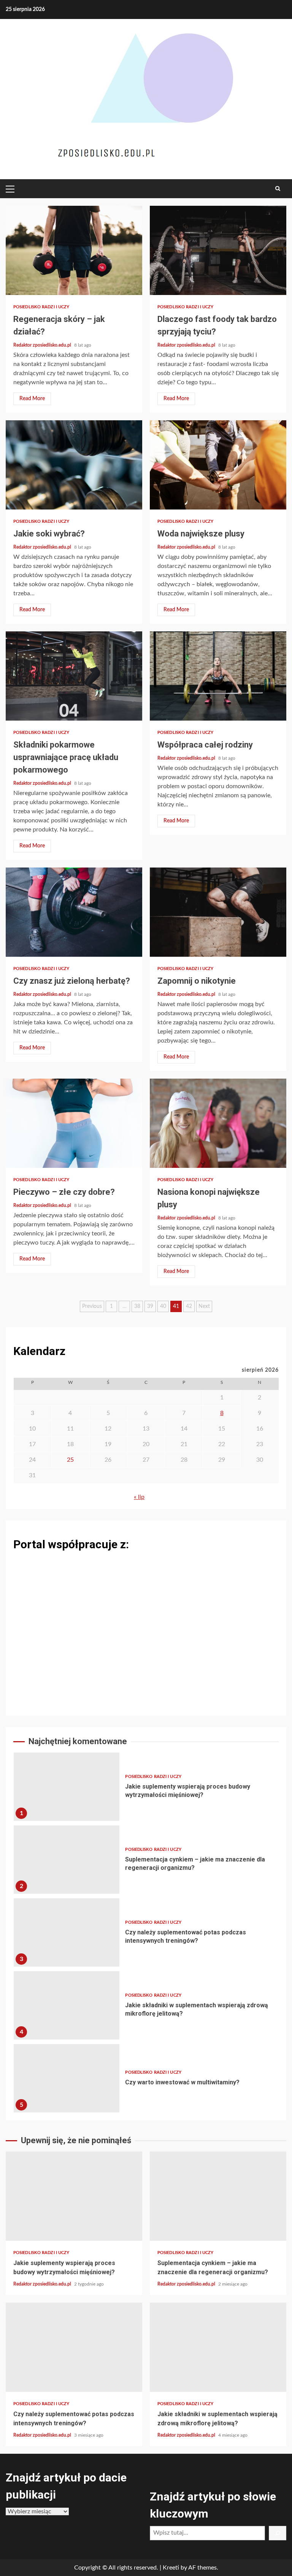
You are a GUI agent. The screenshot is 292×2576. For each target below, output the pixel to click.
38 (137, 1306)
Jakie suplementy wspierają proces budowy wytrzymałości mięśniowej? (67, 1787)
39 (150, 1306)
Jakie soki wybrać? (74, 465)
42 (189, 1306)
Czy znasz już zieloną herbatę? (74, 912)
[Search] (278, 189)
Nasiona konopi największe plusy (218, 1123)
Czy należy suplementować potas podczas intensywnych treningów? (67, 1932)
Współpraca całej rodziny (218, 676)
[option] (146, 1789)
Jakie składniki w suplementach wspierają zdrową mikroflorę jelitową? (67, 2005)
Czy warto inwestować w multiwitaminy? (67, 2078)
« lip (139, 1497)
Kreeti (171, 2568)
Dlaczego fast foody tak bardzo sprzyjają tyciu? (218, 250)
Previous (92, 1306)
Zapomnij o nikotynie (218, 912)
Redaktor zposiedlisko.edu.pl (43, 345)
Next (204, 1306)
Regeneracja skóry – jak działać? (74, 250)
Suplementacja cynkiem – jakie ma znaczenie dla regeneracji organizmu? (67, 1860)
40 (163, 1306)
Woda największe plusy (218, 465)
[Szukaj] (278, 2533)
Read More (32, 399)
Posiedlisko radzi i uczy (41, 307)
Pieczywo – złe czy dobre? (74, 1123)
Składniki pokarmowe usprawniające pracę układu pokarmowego (74, 676)
